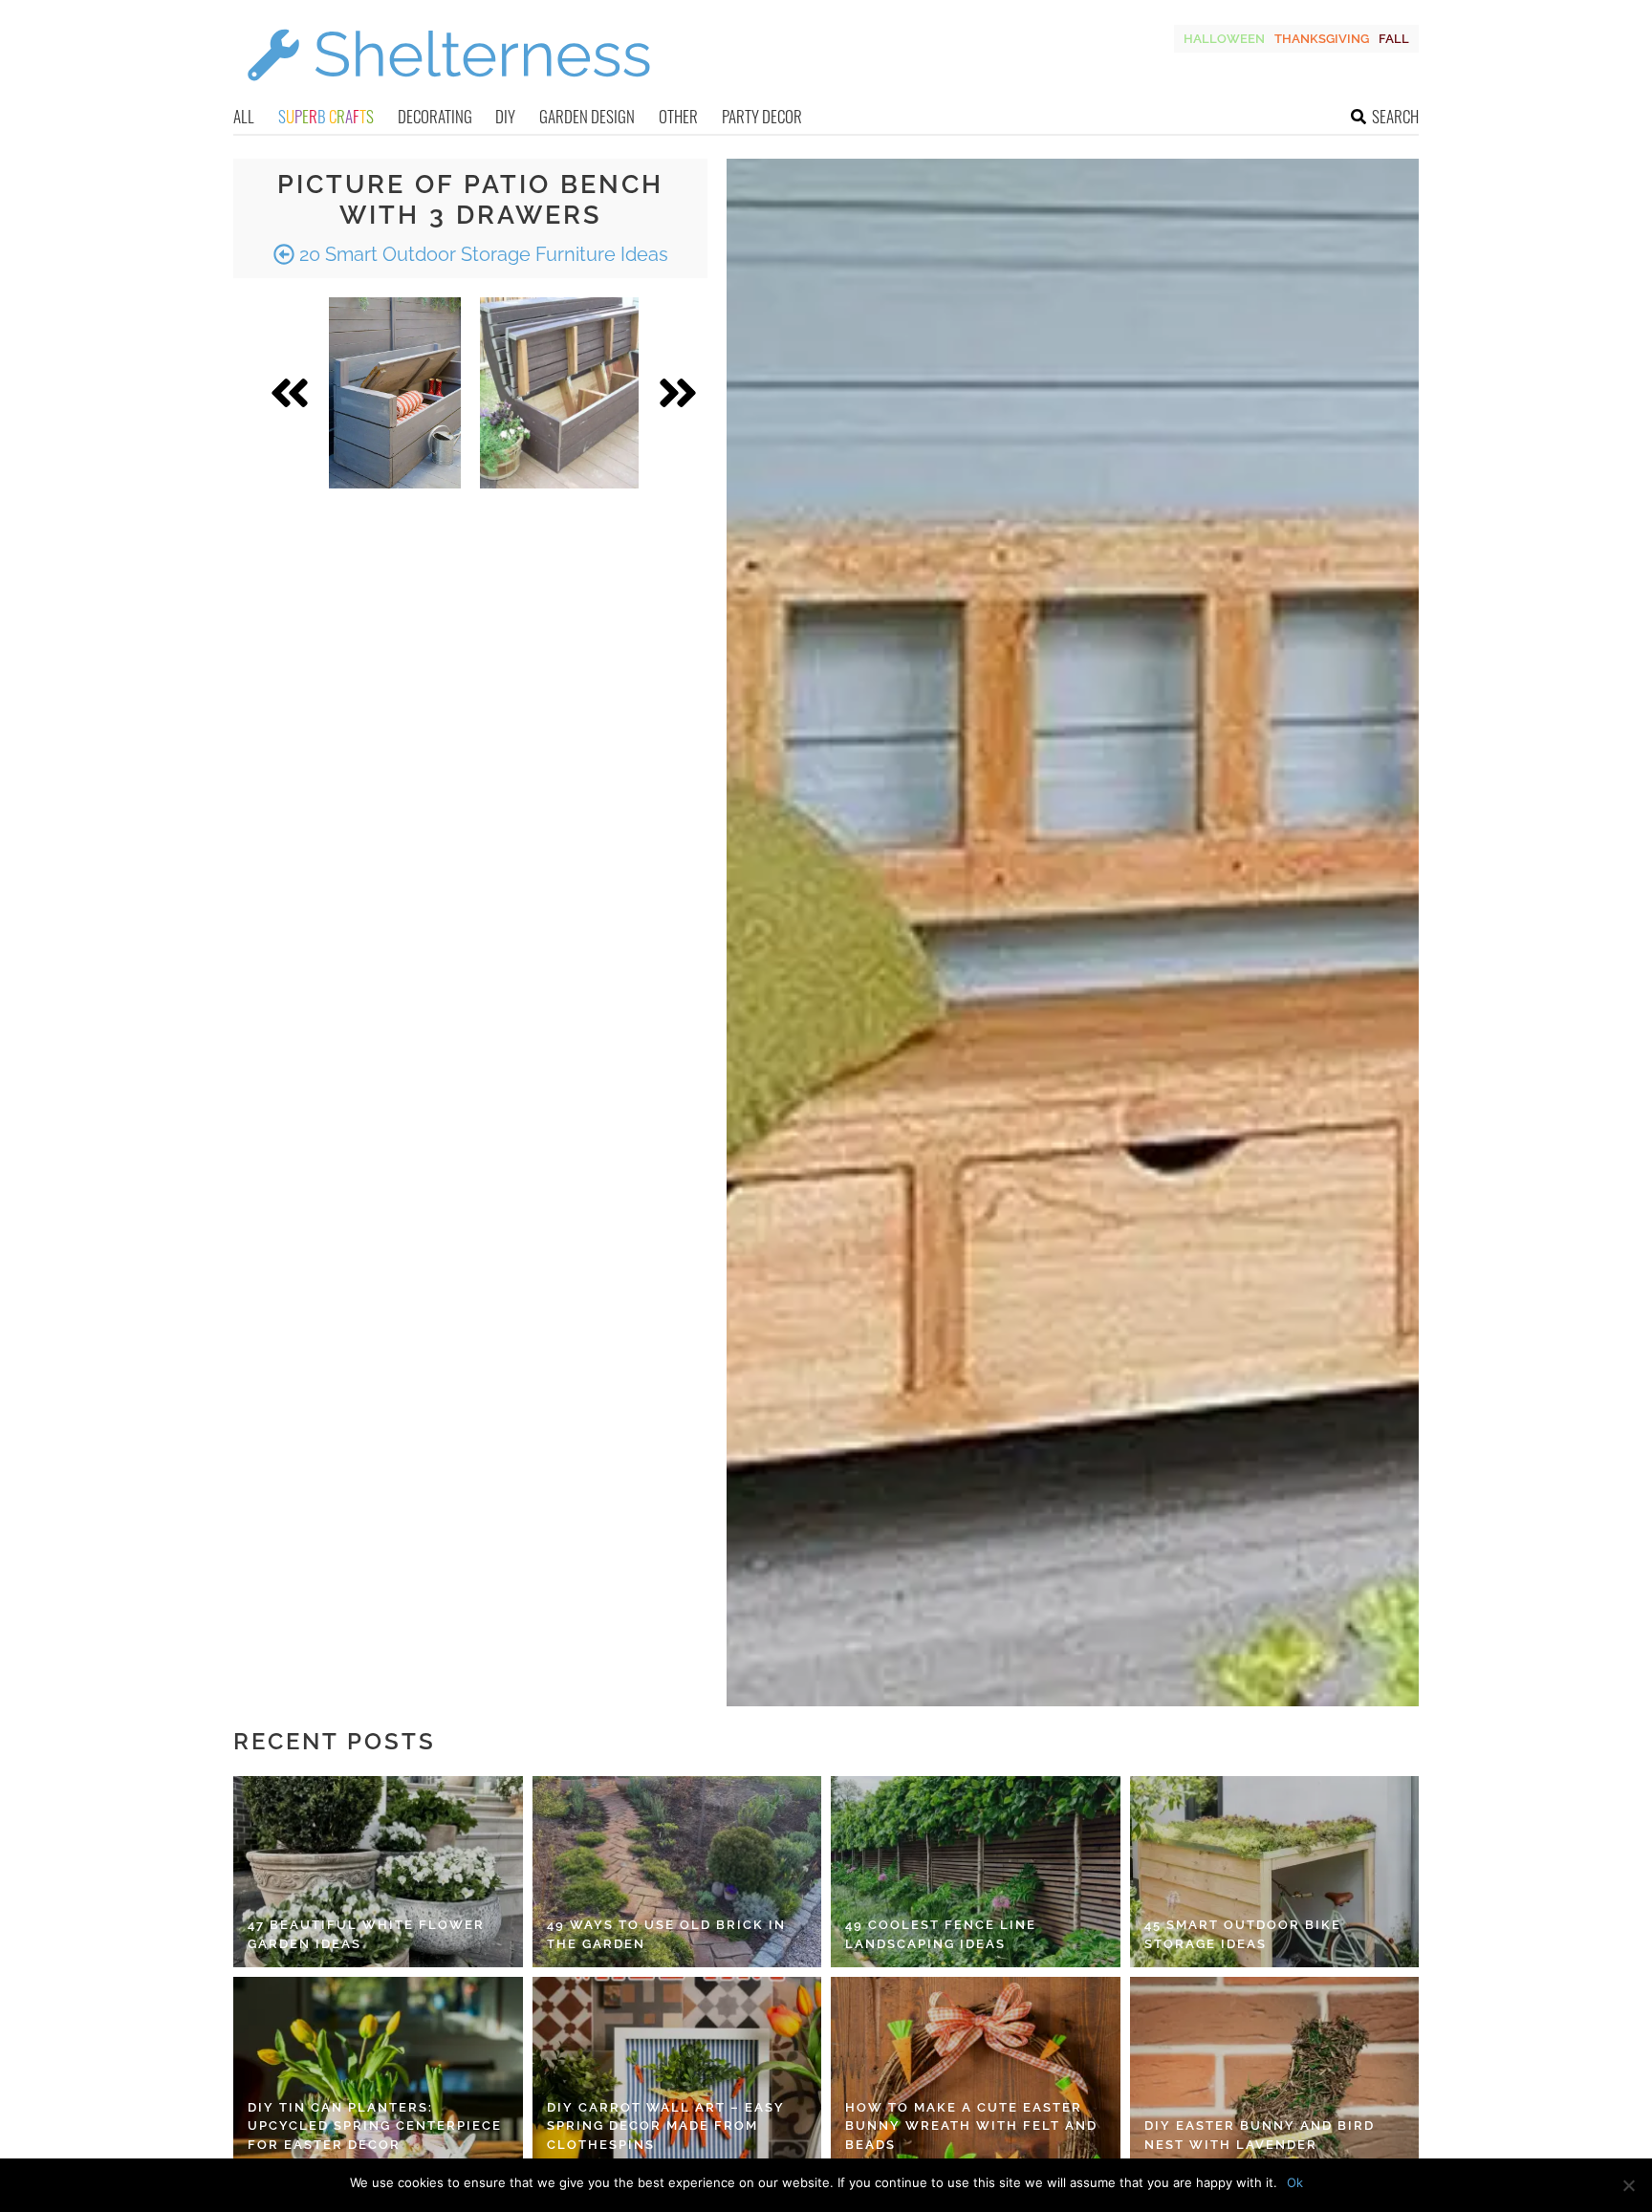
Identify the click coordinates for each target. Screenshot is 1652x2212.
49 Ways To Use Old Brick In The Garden (666, 1934)
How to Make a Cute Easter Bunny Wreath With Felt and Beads (971, 2126)
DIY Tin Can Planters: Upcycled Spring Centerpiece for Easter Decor (375, 2126)
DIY (505, 116)
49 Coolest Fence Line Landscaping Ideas (941, 1934)
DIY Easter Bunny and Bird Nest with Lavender (1260, 2135)
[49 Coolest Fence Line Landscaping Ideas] (976, 1872)
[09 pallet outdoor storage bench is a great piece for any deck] (559, 393)
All (244, 116)
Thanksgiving (1322, 39)
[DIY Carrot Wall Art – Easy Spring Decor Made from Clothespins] (677, 2072)
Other (678, 116)
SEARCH (1395, 116)
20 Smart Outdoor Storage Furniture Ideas (481, 254)
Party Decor (762, 116)
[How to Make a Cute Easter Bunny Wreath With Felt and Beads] (976, 2072)
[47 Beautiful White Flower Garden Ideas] (378, 1872)
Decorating (435, 116)
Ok (1295, 2182)
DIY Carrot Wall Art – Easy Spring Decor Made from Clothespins (666, 2126)
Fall (1394, 39)
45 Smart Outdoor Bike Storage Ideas (1243, 1934)
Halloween (1224, 39)
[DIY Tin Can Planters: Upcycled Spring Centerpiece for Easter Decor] (378, 2072)
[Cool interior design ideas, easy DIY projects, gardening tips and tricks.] (448, 92)
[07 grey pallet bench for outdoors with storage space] (395, 393)
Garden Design (587, 116)
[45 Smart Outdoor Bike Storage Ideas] (1275, 1872)
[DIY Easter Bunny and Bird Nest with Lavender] (1275, 2072)
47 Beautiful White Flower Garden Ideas (366, 1934)
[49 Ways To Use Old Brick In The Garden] (677, 1872)
